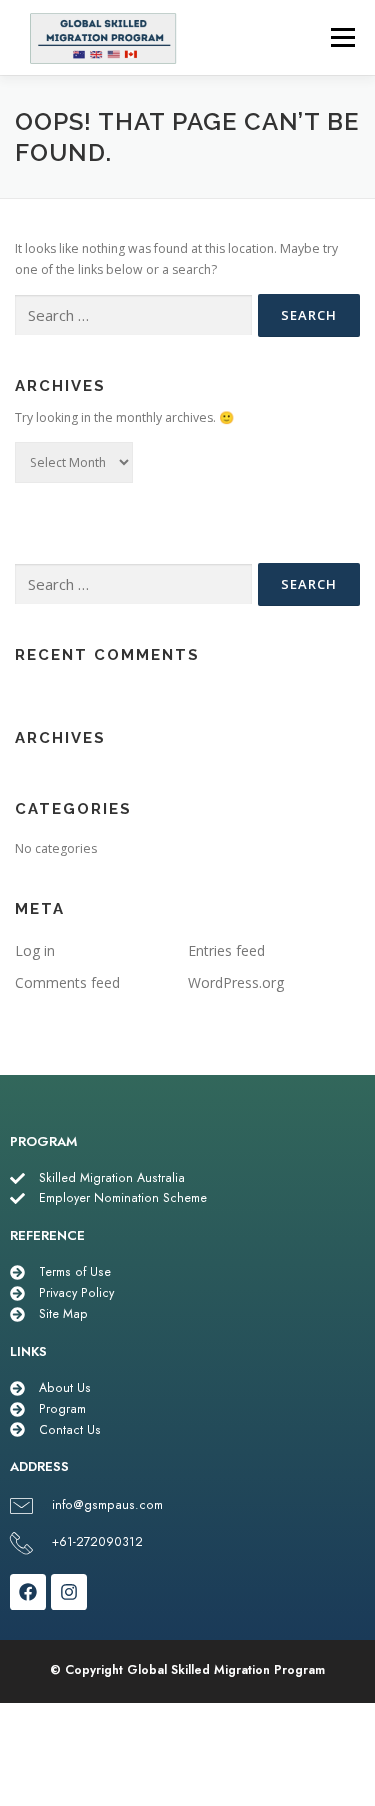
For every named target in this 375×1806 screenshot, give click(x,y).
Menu (341, 37)
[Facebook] (28, 1592)
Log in (35, 950)
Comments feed (67, 982)
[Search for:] (133, 315)
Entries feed (226, 950)
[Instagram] (69, 1592)
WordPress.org (236, 982)
